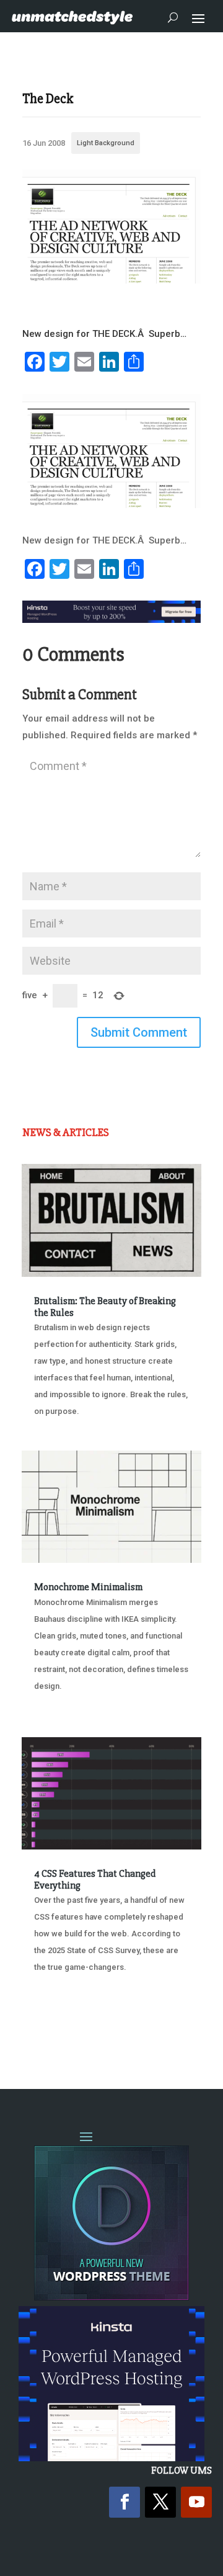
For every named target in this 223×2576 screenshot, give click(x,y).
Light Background (106, 143)
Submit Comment (139, 1032)
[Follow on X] (160, 2502)
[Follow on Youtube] (196, 2502)
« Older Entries (63, 2030)
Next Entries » (163, 2030)
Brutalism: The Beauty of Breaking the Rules (105, 1307)
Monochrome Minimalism (88, 1587)
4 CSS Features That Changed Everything (95, 1880)
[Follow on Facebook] (125, 2502)
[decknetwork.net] (111, 280)
